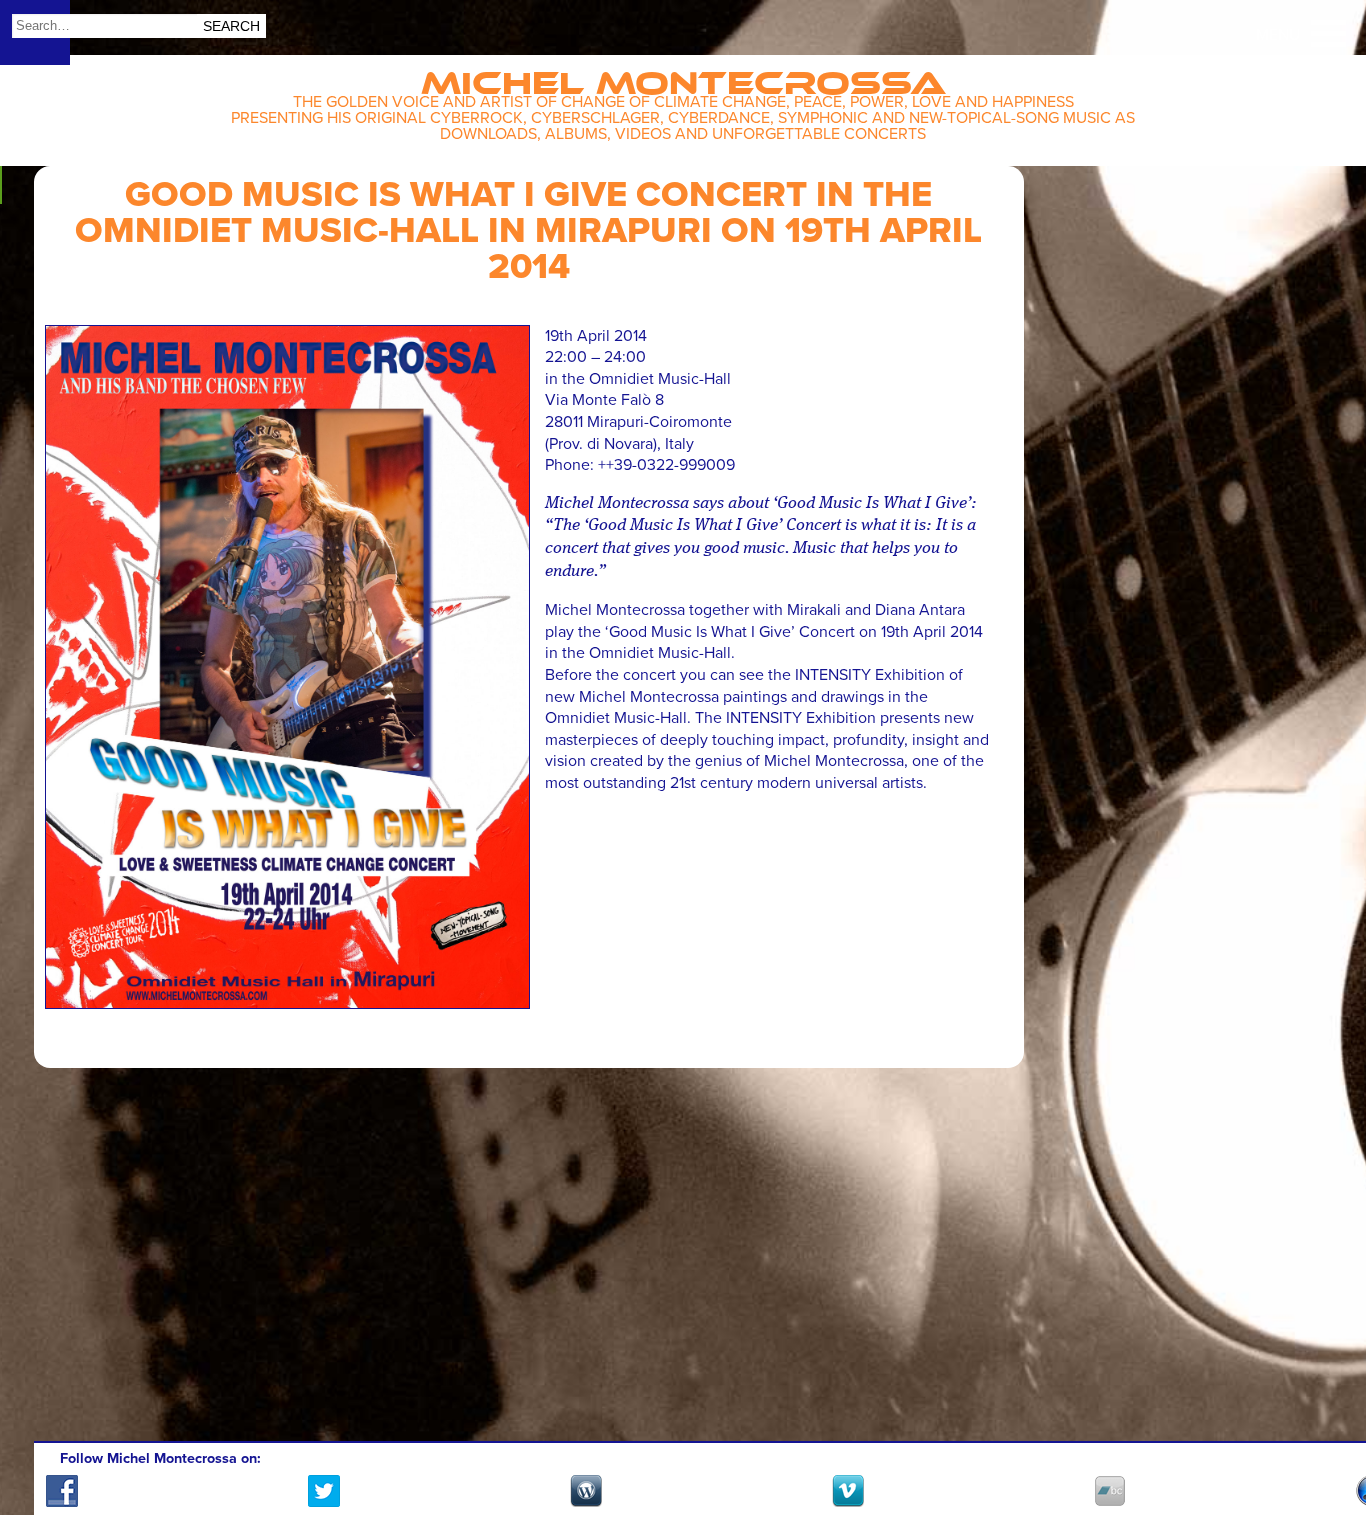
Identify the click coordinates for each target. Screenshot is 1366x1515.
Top (1326, 1442)
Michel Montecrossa (683, 76)
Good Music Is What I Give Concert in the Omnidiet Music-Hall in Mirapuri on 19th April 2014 (528, 230)
